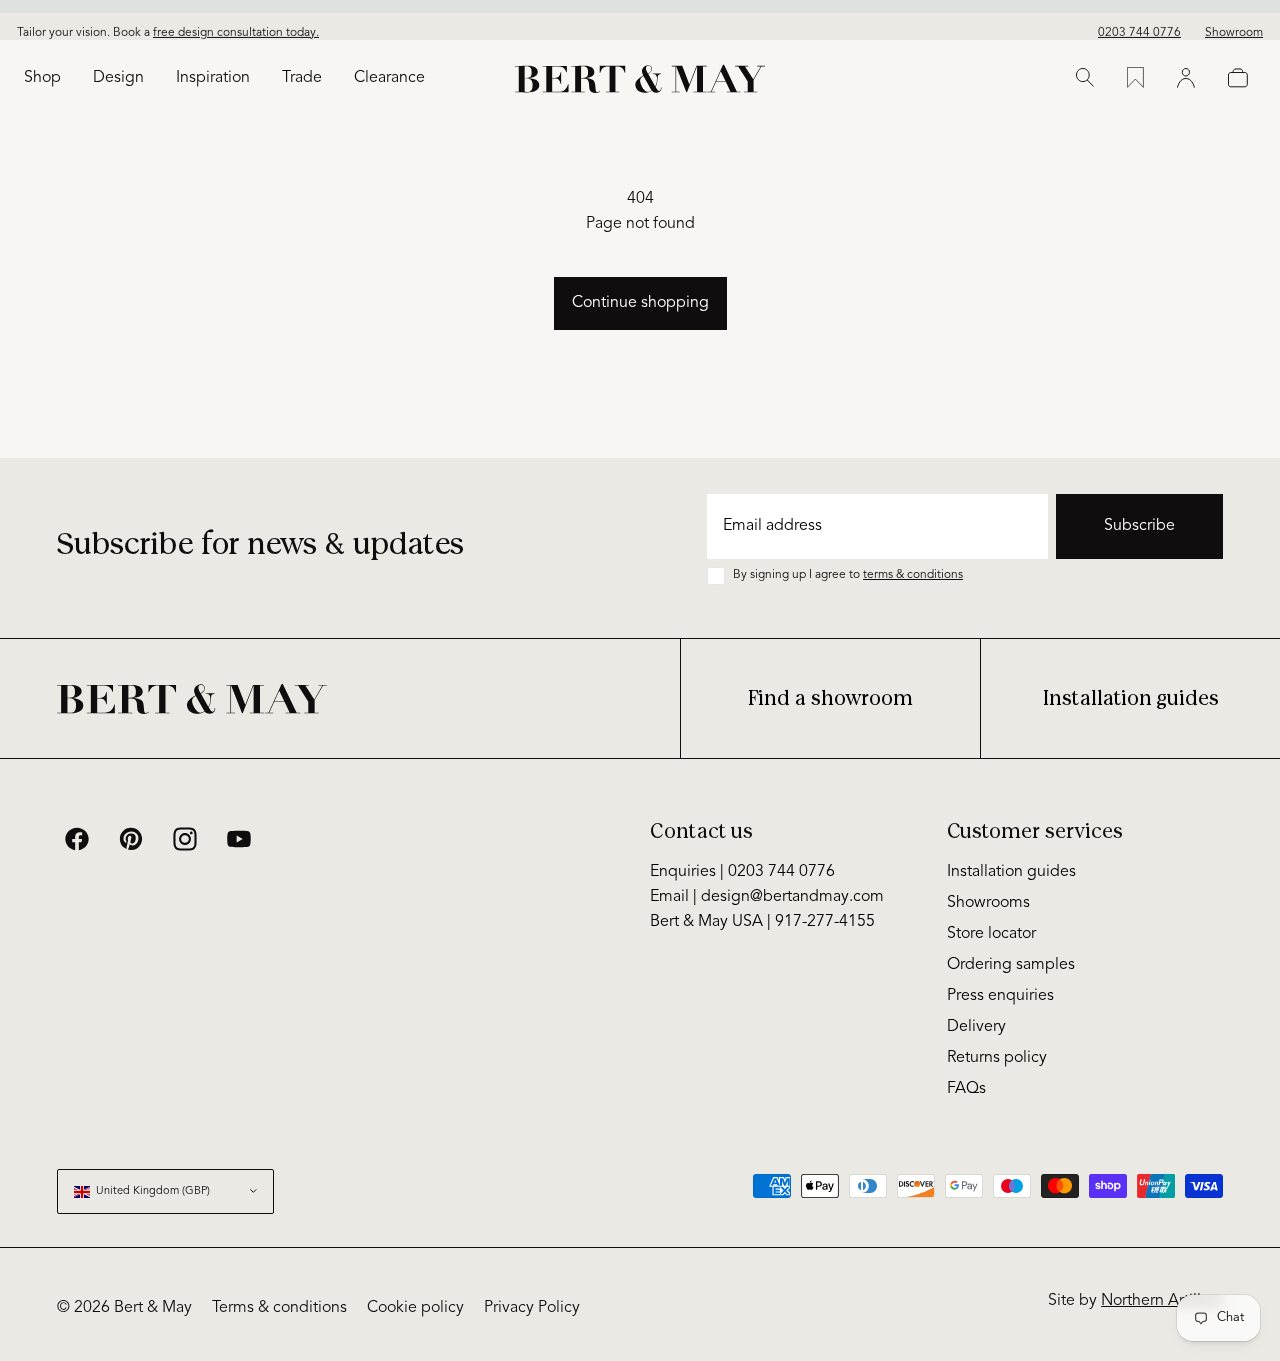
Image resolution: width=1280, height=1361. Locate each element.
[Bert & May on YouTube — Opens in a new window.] (239, 839)
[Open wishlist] (1135, 78)
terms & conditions (913, 575)
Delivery (976, 1027)
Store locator (991, 934)
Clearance (389, 78)
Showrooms (988, 903)
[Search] (1085, 78)
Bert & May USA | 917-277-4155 (762, 922)
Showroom (1234, 22)
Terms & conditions (279, 1308)
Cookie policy (415, 1308)
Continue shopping (640, 303)
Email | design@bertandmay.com (767, 897)
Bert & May (153, 1308)
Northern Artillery (1162, 1301)
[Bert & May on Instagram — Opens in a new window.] (185, 839)
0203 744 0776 (1139, 22)
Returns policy (997, 1058)
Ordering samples (1011, 965)
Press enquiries (1000, 996)
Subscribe (1139, 526)
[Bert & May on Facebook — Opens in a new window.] (77, 839)
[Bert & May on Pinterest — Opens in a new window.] (131, 839)
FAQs (966, 1089)
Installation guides (1131, 698)
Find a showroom (830, 698)
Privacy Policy (532, 1308)
